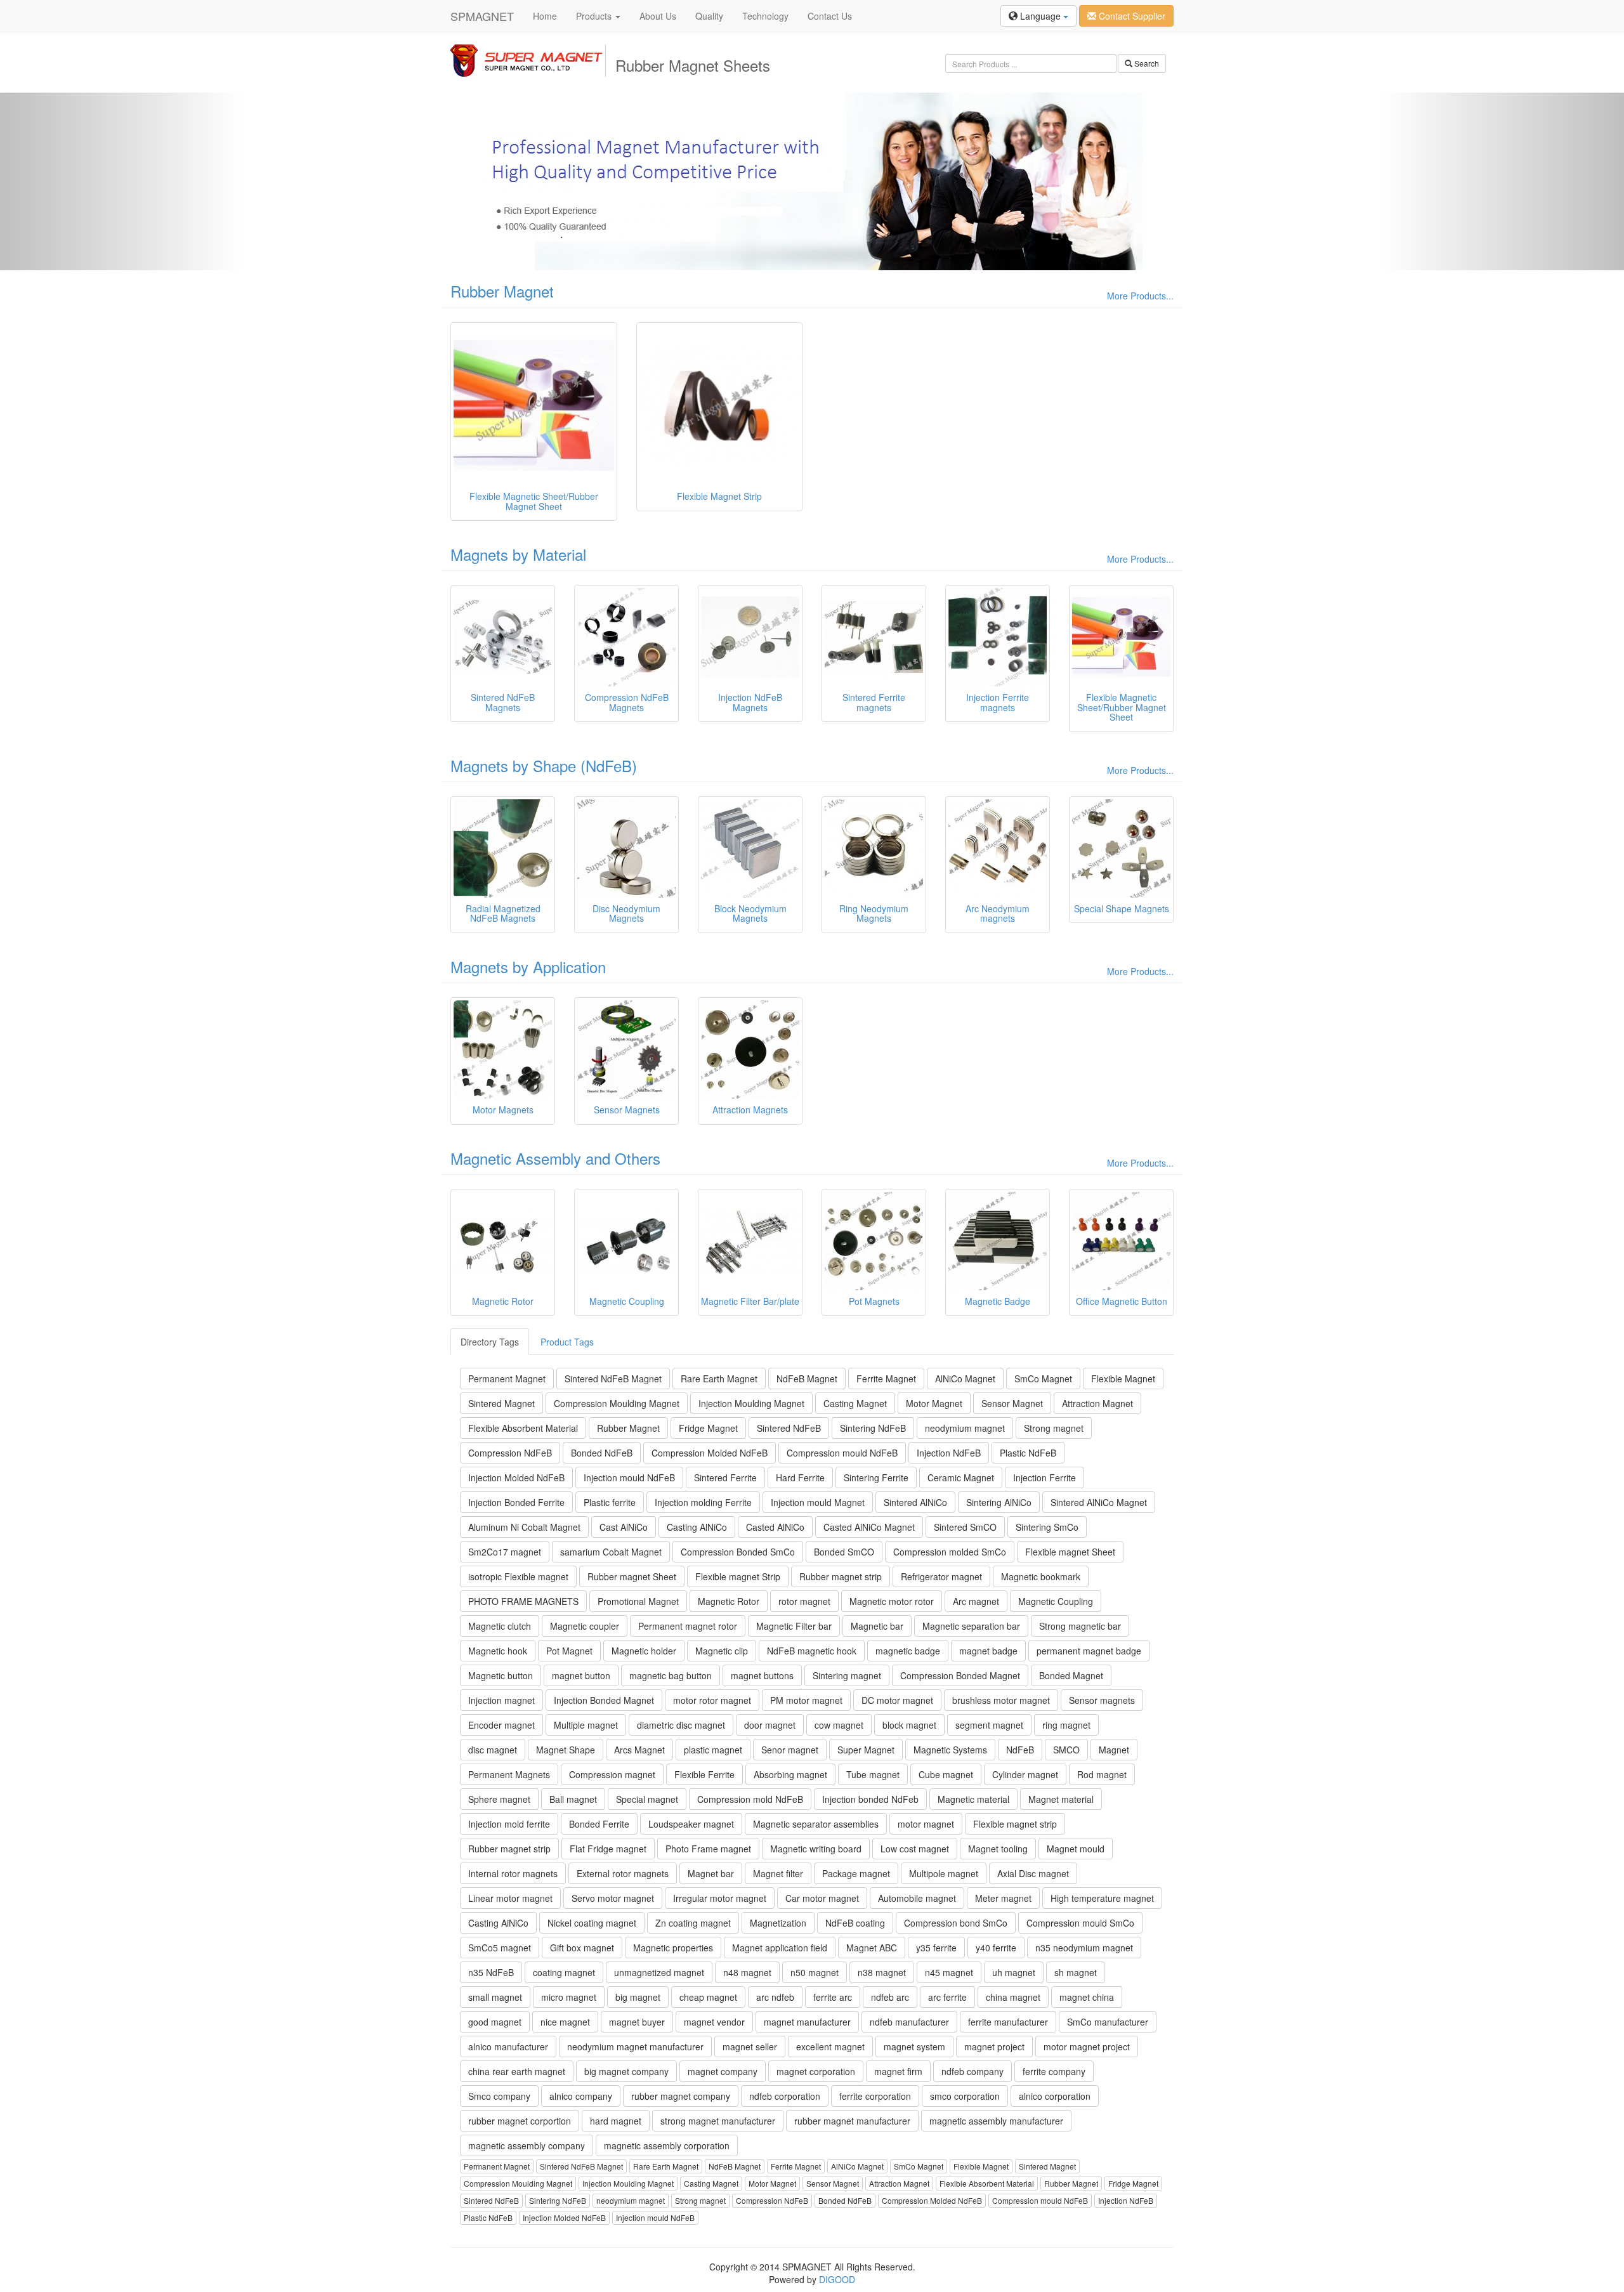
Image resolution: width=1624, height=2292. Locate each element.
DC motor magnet (897, 1700)
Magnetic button (501, 1675)
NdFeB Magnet (807, 1378)
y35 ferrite (936, 1948)
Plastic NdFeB (1028, 1453)
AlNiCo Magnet (965, 1378)
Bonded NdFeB (602, 1453)
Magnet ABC (872, 1948)
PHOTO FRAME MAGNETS (523, 1601)
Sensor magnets (1102, 1700)
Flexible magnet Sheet (1070, 1552)
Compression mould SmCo (1080, 1923)
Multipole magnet (944, 1873)
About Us (658, 16)
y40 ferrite (996, 1948)
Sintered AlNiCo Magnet (1099, 1502)
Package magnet (856, 1873)
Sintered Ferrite (725, 1477)
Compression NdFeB (510, 1453)
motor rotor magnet (712, 1700)
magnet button (581, 1675)
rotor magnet (804, 1601)
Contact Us (830, 16)
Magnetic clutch (500, 1626)
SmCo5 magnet (500, 1948)
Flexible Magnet (1123, 1378)
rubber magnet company (681, 2096)
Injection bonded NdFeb (870, 1799)
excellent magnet (830, 2046)
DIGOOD (837, 2279)
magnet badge (988, 1651)
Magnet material (1061, 1799)
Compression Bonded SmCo (738, 1552)
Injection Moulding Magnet (751, 1403)
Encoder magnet (501, 1725)
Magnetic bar (877, 1626)
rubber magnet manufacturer (852, 2121)
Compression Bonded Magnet (960, 1675)
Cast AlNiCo (624, 1527)
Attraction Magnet (1097, 1403)
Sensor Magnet (1012, 1403)
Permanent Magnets (509, 1774)
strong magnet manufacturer (718, 2121)
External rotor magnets (623, 1873)
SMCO (1066, 1750)
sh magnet (1076, 1972)
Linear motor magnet (510, 1898)
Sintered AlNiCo (915, 1502)
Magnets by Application (528, 966)
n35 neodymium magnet (1084, 1948)
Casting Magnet (855, 1403)
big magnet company (626, 2071)
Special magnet (647, 1799)
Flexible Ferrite (704, 1774)
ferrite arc (833, 1997)
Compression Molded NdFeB (710, 1453)
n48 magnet (747, 1972)
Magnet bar (711, 1873)
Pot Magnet (569, 1651)
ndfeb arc (890, 1997)
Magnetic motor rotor (892, 1601)
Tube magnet (873, 1774)
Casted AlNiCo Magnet (869, 1527)
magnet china (1087, 1997)
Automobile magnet (917, 1898)
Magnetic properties (673, 1948)
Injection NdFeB (949, 1453)
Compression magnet (612, 1774)
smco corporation (965, 2096)
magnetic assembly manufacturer (996, 2121)
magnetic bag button (671, 1675)
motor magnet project (1087, 2046)
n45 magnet (949, 1972)
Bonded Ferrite (599, 1824)
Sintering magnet (847, 1675)
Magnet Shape (566, 1750)
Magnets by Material (518, 554)
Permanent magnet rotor (688, 1626)
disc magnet (493, 1750)
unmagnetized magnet (659, 1972)
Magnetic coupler (585, 1626)
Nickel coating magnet (592, 1923)
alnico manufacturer (508, 2046)
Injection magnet (501, 1700)
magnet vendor (714, 2022)
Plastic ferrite (610, 1502)
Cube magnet (946, 1774)
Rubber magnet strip (841, 1576)
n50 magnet (815, 1972)
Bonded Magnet (1071, 1675)
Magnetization (778, 1923)
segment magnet (989, 1725)
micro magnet (569, 1997)
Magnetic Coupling (1056, 1601)
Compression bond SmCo (956, 1923)
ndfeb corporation (785, 2096)
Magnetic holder (644, 1651)
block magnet (909, 1725)
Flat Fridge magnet (608, 1849)
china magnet (1013, 1997)
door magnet (770, 1725)
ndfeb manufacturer (909, 2022)
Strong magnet (1054, 1428)
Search (1146, 63)
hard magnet (616, 2121)
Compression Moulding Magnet (617, 1403)
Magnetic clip (722, 1651)
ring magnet (1066, 1725)
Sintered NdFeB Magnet (613, 1378)
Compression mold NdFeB (750, 1799)
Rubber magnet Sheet (632, 1576)
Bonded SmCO (844, 1552)
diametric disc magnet (681, 1725)
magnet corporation (816, 2071)
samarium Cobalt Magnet (611, 1552)
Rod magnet (1102, 1774)
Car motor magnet (822, 1898)
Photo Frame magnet (708, 1849)
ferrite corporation (875, 2096)
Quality (709, 16)
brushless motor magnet (1001, 1700)
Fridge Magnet (708, 1428)
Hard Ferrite (800, 1477)
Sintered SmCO (965, 1527)
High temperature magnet (1102, 1898)
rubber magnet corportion (520, 2121)
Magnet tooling (998, 1849)
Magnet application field (780, 1948)
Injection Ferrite (1044, 1477)
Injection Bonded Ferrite (516, 1502)
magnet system (914, 2046)
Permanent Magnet (507, 1378)
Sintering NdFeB (873, 1428)
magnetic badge (908, 1651)
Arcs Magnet (639, 1750)
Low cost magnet (915, 1849)
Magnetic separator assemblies (816, 1824)
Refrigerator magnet (941, 1576)
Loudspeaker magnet (691, 1824)
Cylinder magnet (1025, 1774)
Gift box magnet (582, 1948)
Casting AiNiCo (498, 1923)
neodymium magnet (965, 1428)
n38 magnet (882, 1972)
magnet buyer (637, 2022)
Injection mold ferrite (509, 1824)
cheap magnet (708, 1997)
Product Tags (567, 1342)
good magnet (495, 2022)
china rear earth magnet (517, 2071)
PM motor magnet (806, 1700)
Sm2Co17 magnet (505, 1552)
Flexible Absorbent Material (523, 1428)
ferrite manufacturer (1008, 2022)
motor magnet (926, 1824)
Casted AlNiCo (775, 1527)
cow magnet (839, 1725)
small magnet (495, 1997)
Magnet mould (1076, 1849)
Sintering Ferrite (876, 1477)
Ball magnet (573, 1799)
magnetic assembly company (527, 2145)
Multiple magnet (586, 1725)
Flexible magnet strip (1015, 1824)
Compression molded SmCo (950, 1552)
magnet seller (750, 2046)
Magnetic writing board (816, 1849)
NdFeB (1020, 1750)
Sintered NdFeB (789, 1428)
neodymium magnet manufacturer (635, 2046)
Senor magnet (790, 1750)
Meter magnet (1003, 1898)
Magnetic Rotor (729, 1601)
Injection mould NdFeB (629, 1477)
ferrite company (1054, 2071)
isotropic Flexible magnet (518, 1576)
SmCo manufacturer (1108, 2022)
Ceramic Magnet (961, 1477)
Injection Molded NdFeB (516, 1477)
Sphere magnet (499, 1799)
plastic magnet (713, 1750)
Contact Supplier (1131, 16)
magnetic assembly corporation (667, 2145)
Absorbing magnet (790, 1774)
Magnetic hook (498, 1651)
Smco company (499, 2096)
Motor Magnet (934, 1403)
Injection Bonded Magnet (604, 1700)
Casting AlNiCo (697, 1527)
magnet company (723, 2071)
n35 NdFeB (491, 1972)
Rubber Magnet (502, 291)
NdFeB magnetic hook (812, 1651)
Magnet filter (778, 1873)
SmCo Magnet (1043, 1378)
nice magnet (565, 2022)
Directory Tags (490, 1342)
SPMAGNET (482, 16)
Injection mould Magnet (818, 1502)
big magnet (638, 1997)
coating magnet (564, 1972)
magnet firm (898, 2071)
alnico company (581, 2096)
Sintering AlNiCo (999, 1502)
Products (595, 16)
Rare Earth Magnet (719, 1378)
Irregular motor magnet (720, 1898)
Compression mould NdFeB (842, 1453)
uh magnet (1014, 1972)
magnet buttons (762, 1675)
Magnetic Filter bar (794, 1626)
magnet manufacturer (807, 2022)
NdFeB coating (855, 1923)
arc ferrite (947, 1997)
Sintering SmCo (1047, 1527)
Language (1040, 16)
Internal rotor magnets (513, 1873)
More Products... (1140, 296)
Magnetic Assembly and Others (555, 1158)
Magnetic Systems (950, 1750)
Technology (765, 16)
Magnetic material (973, 1799)
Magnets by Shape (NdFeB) (544, 765)
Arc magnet (976, 1601)
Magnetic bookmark (1041, 1576)
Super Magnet (866, 1750)
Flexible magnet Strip (738, 1576)
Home (545, 16)
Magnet (1114, 1750)
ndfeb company (972, 2071)
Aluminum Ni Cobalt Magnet (524, 1527)
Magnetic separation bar (971, 1626)
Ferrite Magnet (886, 1378)
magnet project (994, 2046)
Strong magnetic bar (1080, 1626)
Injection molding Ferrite (703, 1502)
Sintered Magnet (501, 1403)
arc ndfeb (775, 1997)
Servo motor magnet (613, 1898)
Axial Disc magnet (1033, 1873)
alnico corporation (1055, 2096)
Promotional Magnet (638, 1601)
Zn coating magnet (693, 1923)
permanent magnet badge (1089, 1651)
